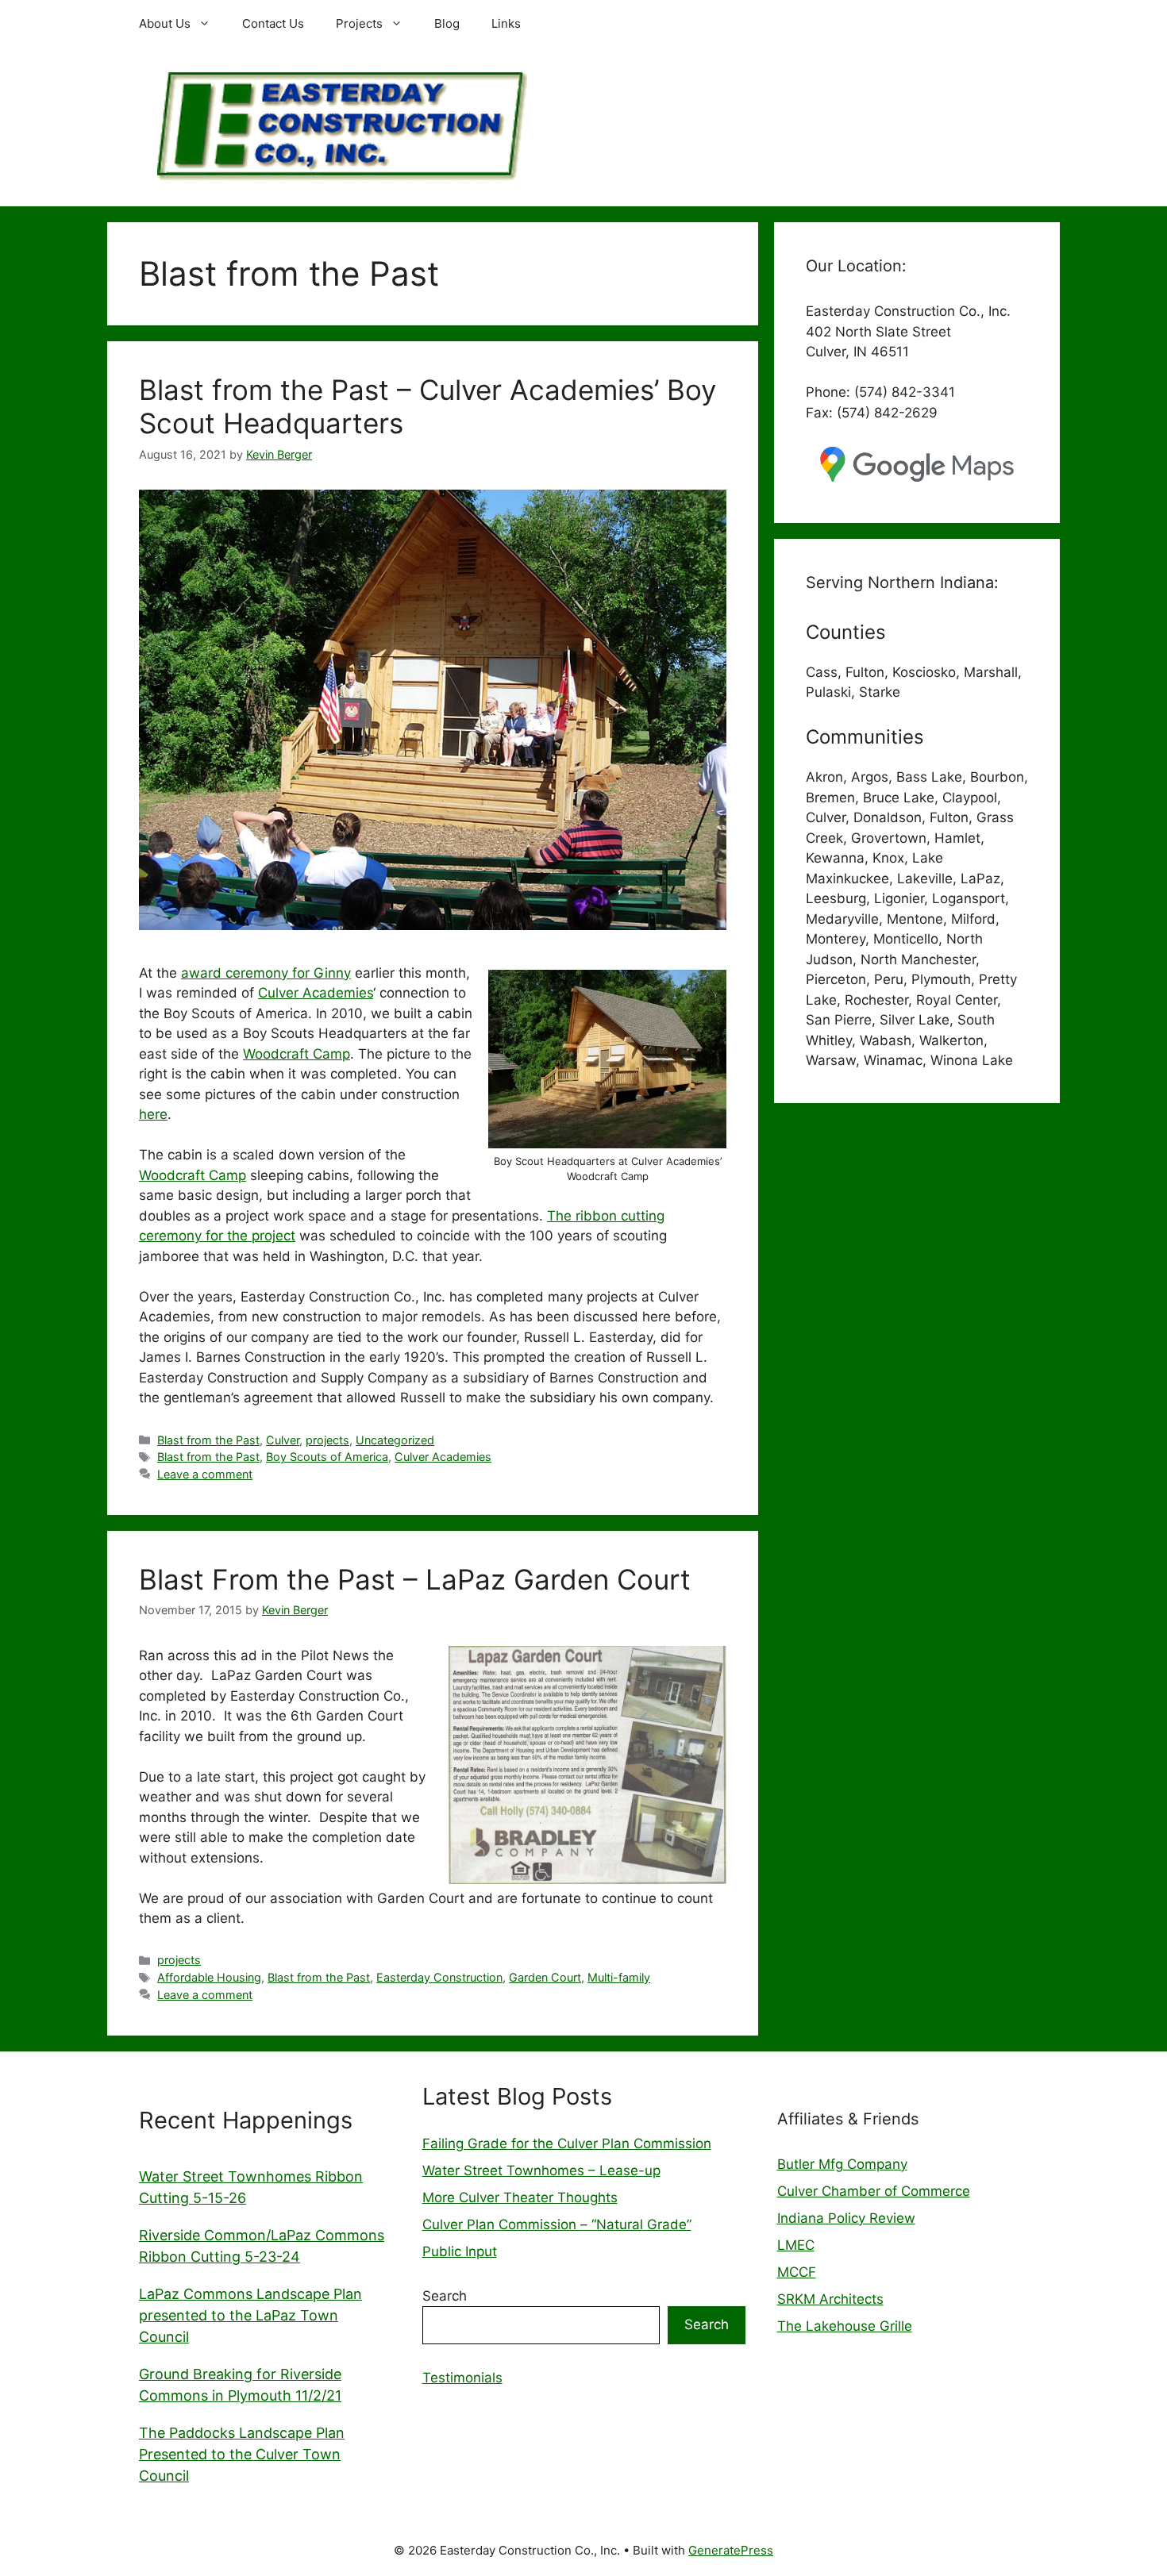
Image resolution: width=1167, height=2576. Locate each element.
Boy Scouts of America (327, 1457)
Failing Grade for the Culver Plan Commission (567, 2143)
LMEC (796, 2245)
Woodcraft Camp (297, 1054)
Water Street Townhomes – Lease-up (541, 2170)
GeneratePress (731, 2550)
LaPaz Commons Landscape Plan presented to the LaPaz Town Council (250, 2315)
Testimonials (462, 2378)
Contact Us (273, 23)
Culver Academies (316, 993)
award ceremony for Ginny (266, 973)
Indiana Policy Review (846, 2218)
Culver (283, 1440)
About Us (165, 23)
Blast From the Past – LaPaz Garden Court (415, 1579)
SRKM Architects (830, 2299)
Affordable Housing (209, 1977)
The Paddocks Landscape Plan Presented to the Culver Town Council (242, 2454)
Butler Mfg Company (842, 2164)
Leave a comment (205, 1474)
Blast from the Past (208, 1440)
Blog (447, 23)
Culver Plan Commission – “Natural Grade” (557, 2224)
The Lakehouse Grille (845, 2326)
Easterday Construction (439, 1977)
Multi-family (619, 1977)
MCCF (797, 2272)
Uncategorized (395, 1440)
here (153, 1114)
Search (445, 2296)
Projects (359, 23)
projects (327, 1440)
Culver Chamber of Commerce (874, 2191)
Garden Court (545, 1977)
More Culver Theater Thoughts (520, 2197)
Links (506, 23)
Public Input (460, 2251)
